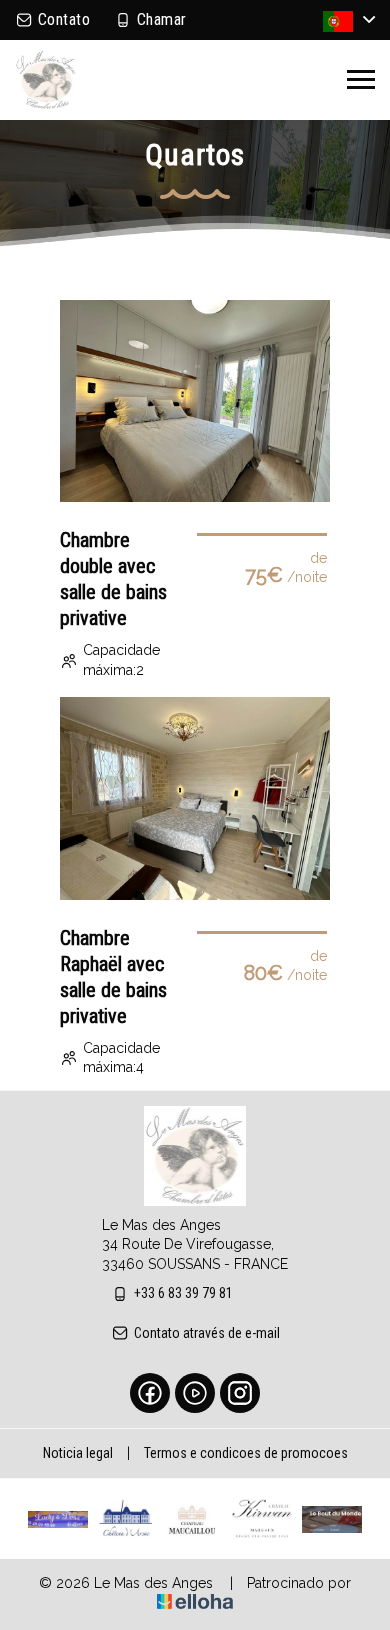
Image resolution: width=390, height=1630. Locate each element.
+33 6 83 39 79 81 (183, 1293)
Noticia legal (78, 1453)
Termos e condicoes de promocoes (246, 1453)
